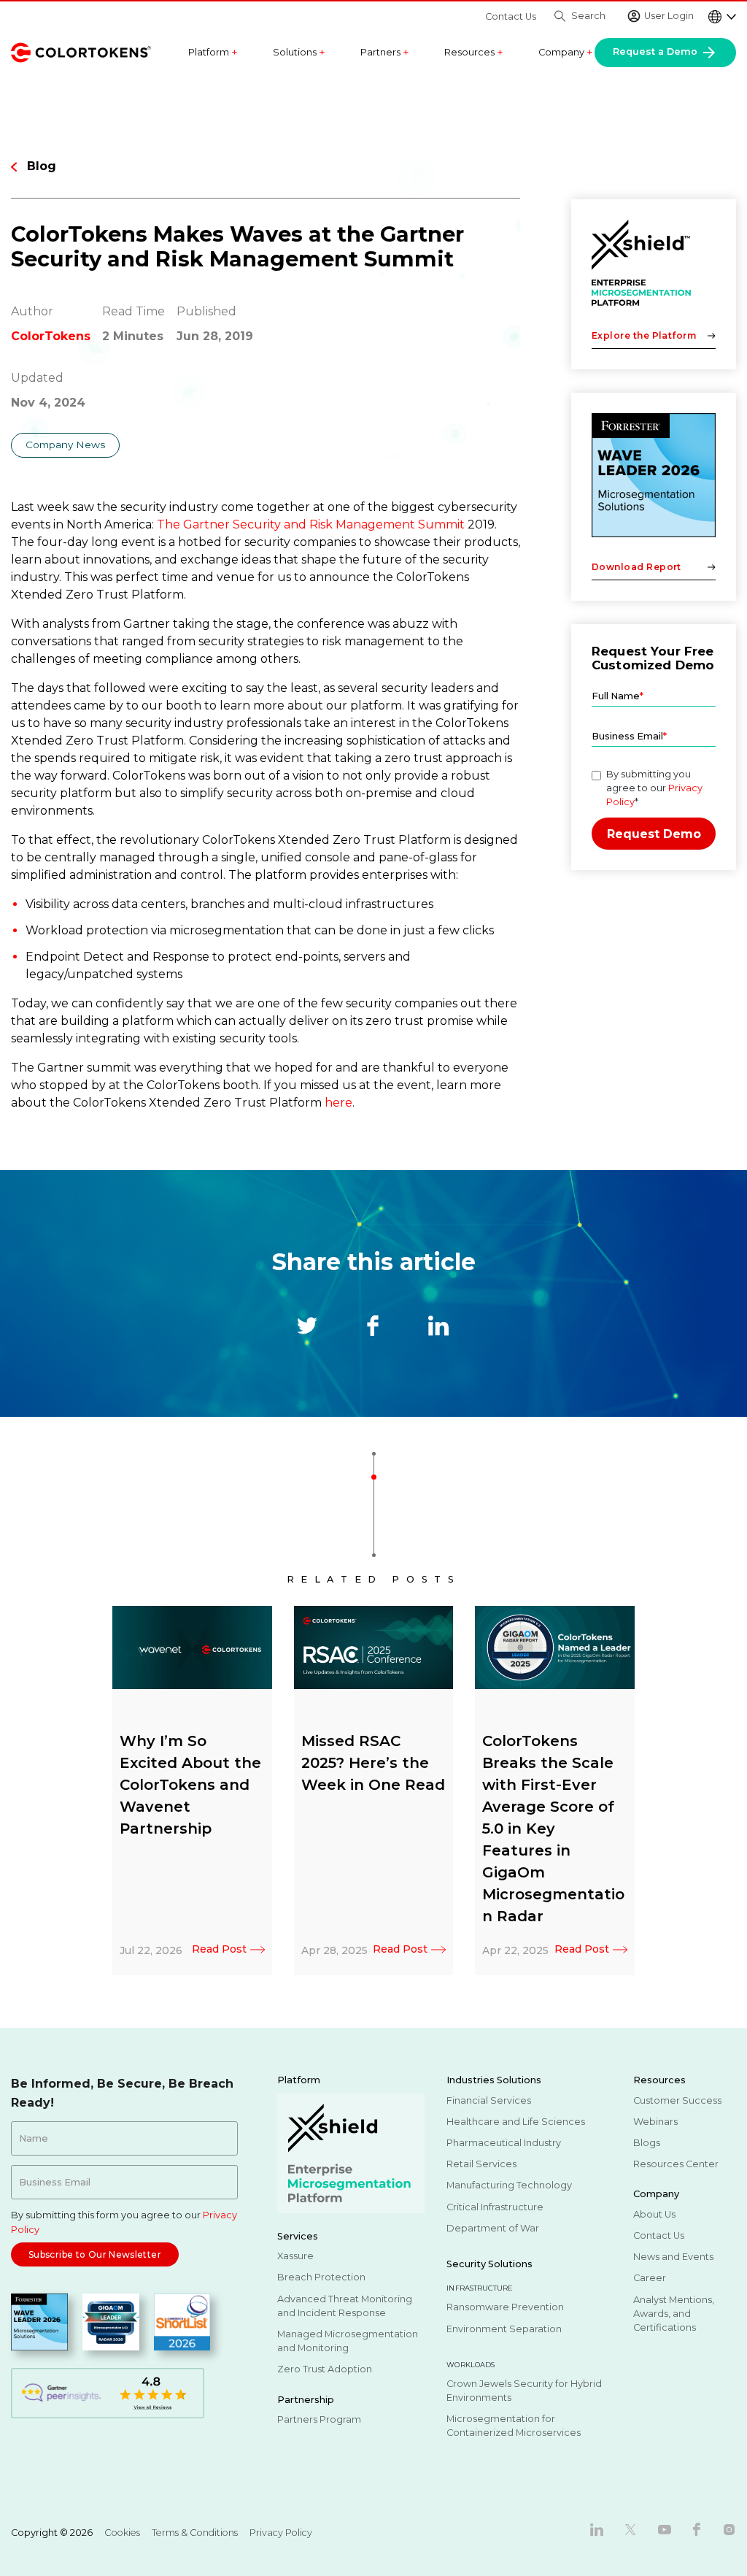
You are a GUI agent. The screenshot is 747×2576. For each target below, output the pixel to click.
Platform (213, 53)
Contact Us (511, 16)
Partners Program (319, 2419)
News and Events (673, 2257)
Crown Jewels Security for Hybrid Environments (524, 2391)
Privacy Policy (281, 2533)
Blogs (647, 2143)
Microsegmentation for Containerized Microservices (514, 2426)
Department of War (493, 2228)
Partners (385, 53)
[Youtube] (665, 2529)
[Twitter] (630, 2529)
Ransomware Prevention (505, 2307)
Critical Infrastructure (495, 2207)
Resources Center (676, 2164)
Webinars (655, 2122)
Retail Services (481, 2164)
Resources (474, 53)
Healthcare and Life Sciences (516, 2122)
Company (566, 53)
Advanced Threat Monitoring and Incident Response (345, 2306)
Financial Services (489, 2100)
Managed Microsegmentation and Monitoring (348, 2341)
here (338, 1103)
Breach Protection (321, 2277)
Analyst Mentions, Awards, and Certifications (674, 2314)
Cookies (122, 2533)
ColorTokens (51, 336)
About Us (654, 2214)
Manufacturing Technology (509, 2185)
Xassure (295, 2256)
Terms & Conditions (195, 2533)
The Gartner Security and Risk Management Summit (311, 524)
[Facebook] (697, 2529)
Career (650, 2278)
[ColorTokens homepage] (81, 51)
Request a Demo (657, 51)
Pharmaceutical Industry (504, 2143)
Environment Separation (504, 2329)
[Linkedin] (597, 2529)
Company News (65, 445)
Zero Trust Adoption (325, 2369)
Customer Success (677, 2100)
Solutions (299, 53)
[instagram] (729, 2529)
